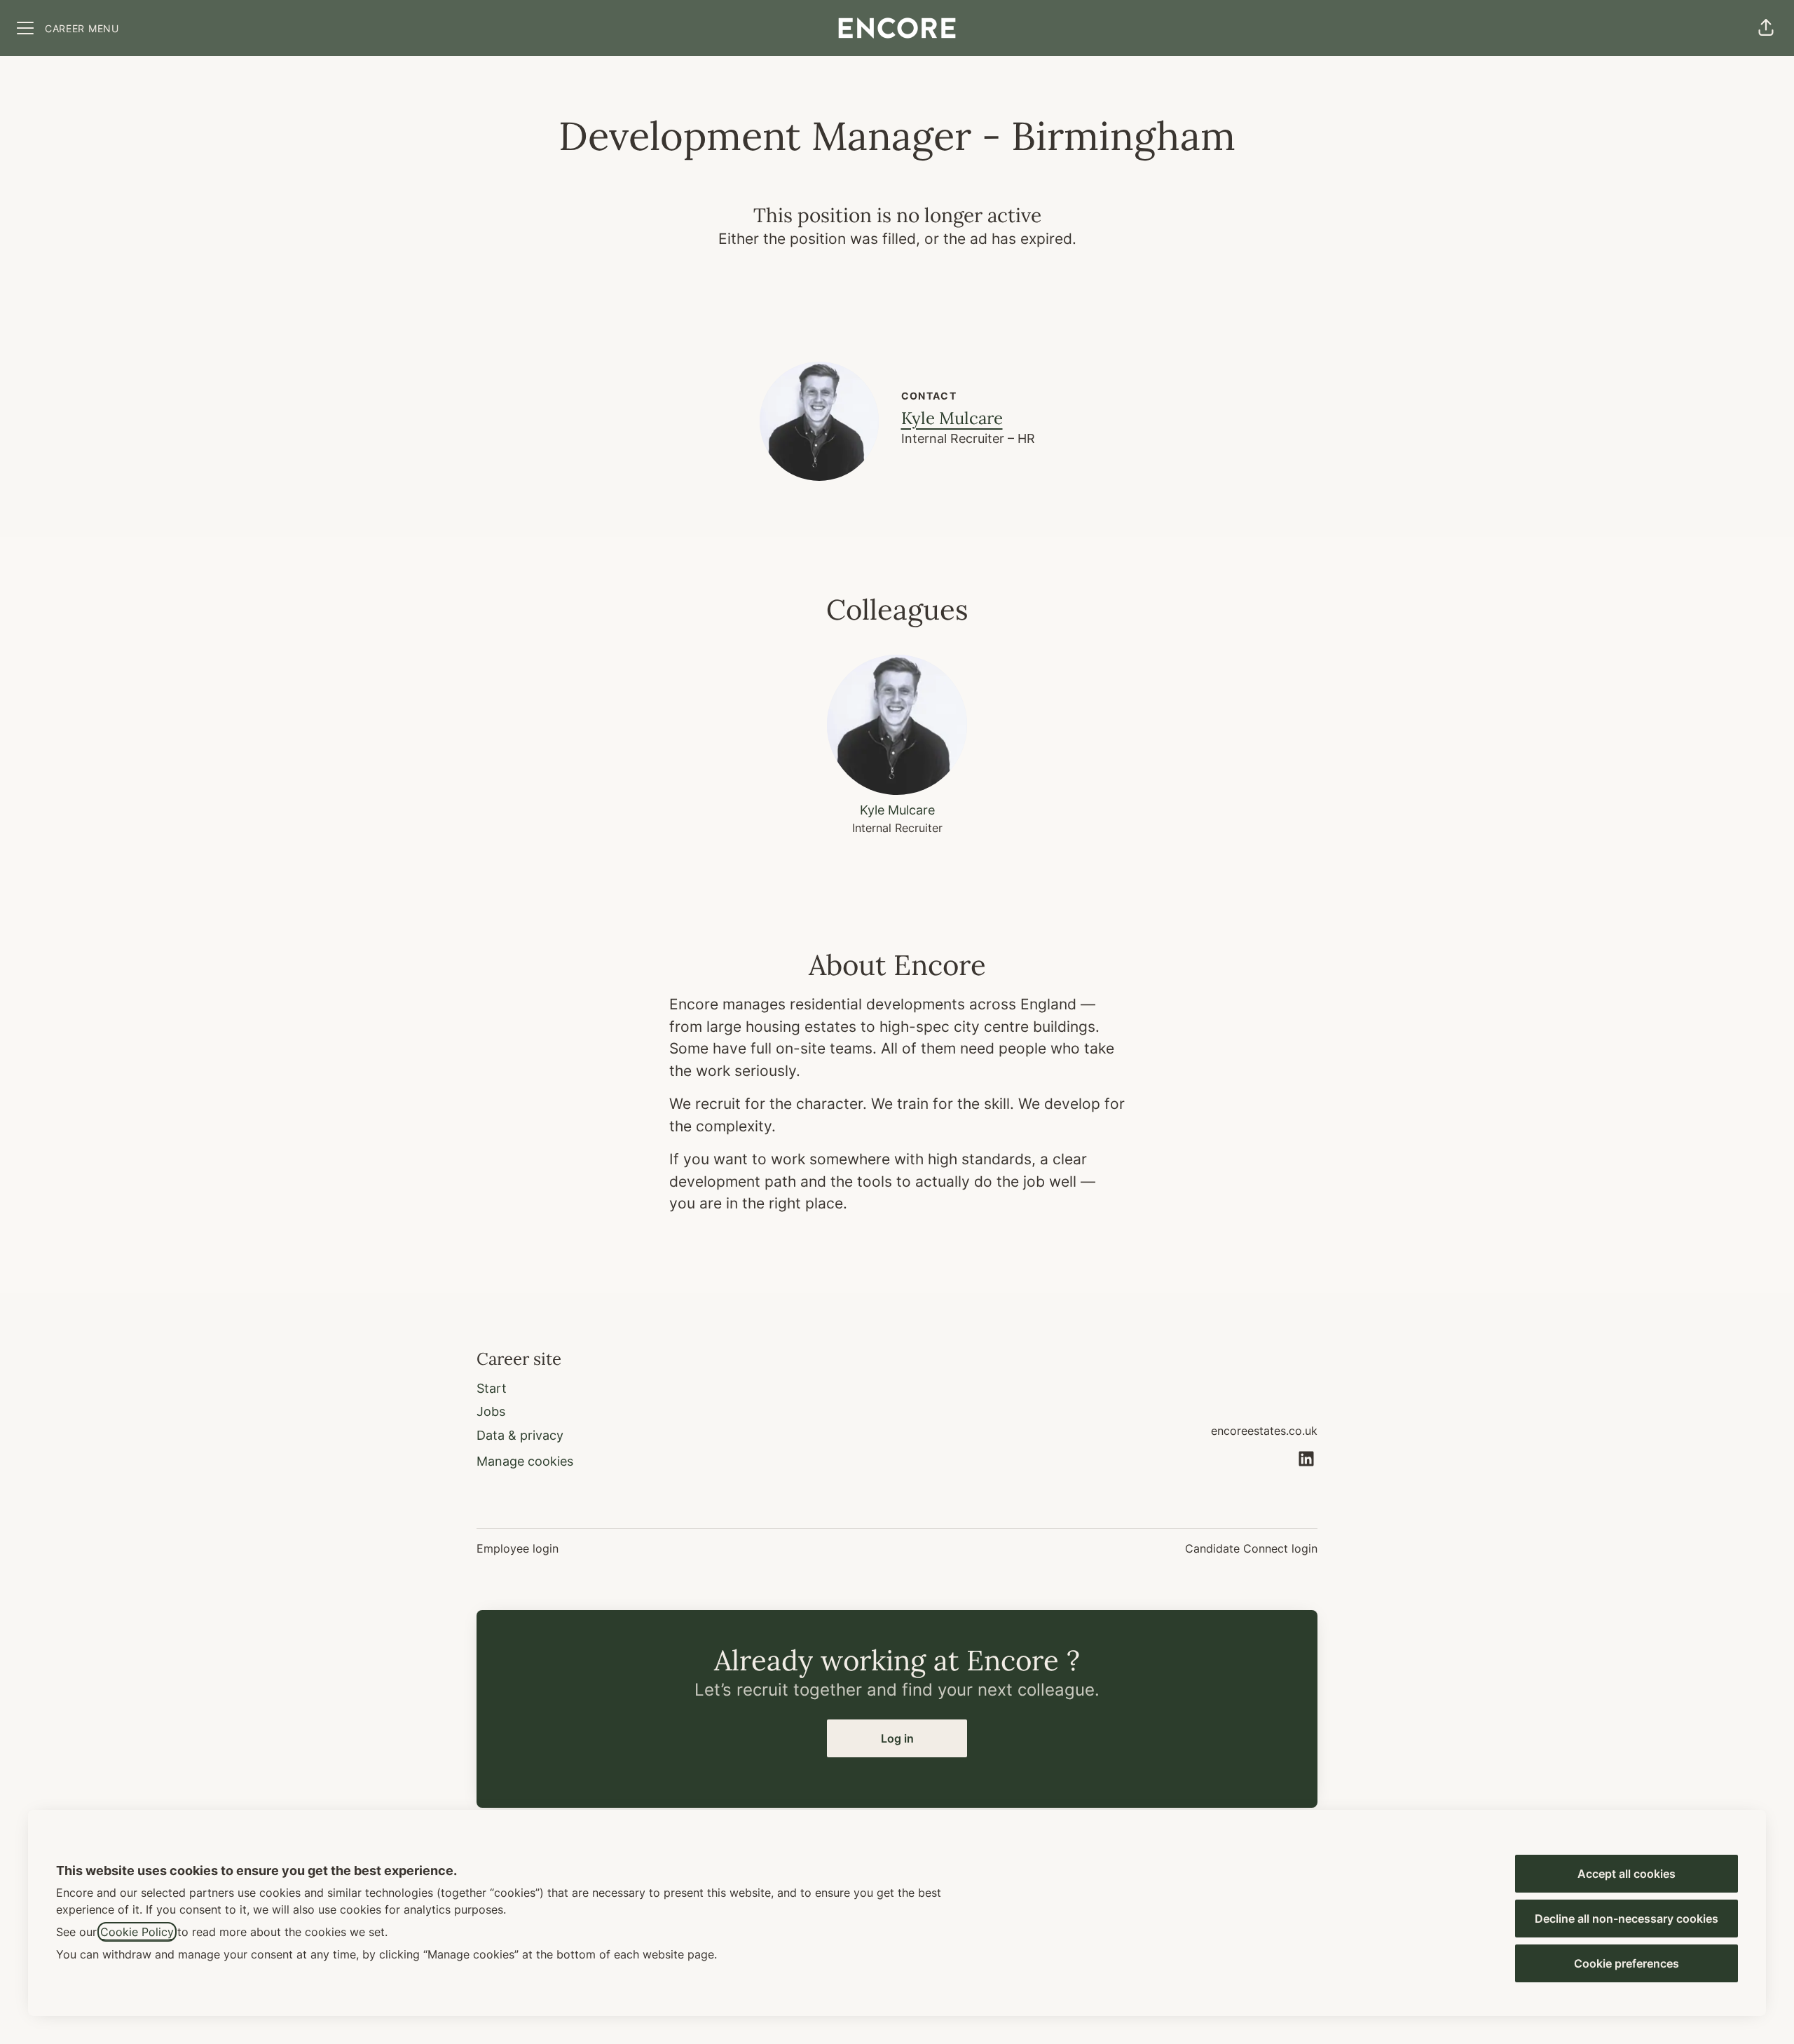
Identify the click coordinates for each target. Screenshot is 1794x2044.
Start (492, 1388)
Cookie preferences (1627, 1963)
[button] (1766, 28)
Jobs (491, 1411)
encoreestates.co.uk (1264, 1431)
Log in (897, 1738)
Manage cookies (525, 1461)
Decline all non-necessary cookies (1627, 1919)
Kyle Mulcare (952, 418)
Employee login (518, 1548)
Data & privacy (520, 1435)
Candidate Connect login (1251, 1548)
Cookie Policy (137, 1932)
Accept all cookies (1627, 1874)
